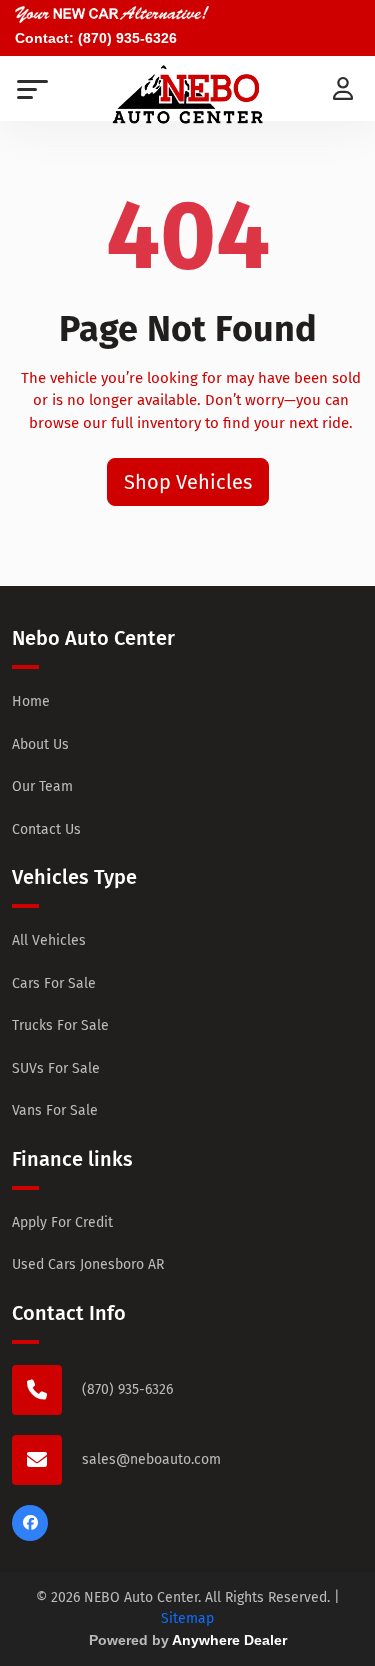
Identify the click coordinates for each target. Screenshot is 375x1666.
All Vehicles (49, 940)
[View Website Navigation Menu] (32, 91)
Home (31, 701)
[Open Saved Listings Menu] (345, 85)
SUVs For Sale (56, 1068)
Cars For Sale (54, 983)
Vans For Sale (55, 1110)
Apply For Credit (62, 1222)
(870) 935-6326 (127, 38)
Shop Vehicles (188, 482)
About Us (40, 744)
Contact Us (46, 829)
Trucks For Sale (60, 1025)
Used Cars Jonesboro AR (88, 1264)
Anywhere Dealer (229, 1640)
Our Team (42, 786)
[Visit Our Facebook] (30, 1536)
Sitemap (187, 1618)
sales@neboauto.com (151, 1459)
